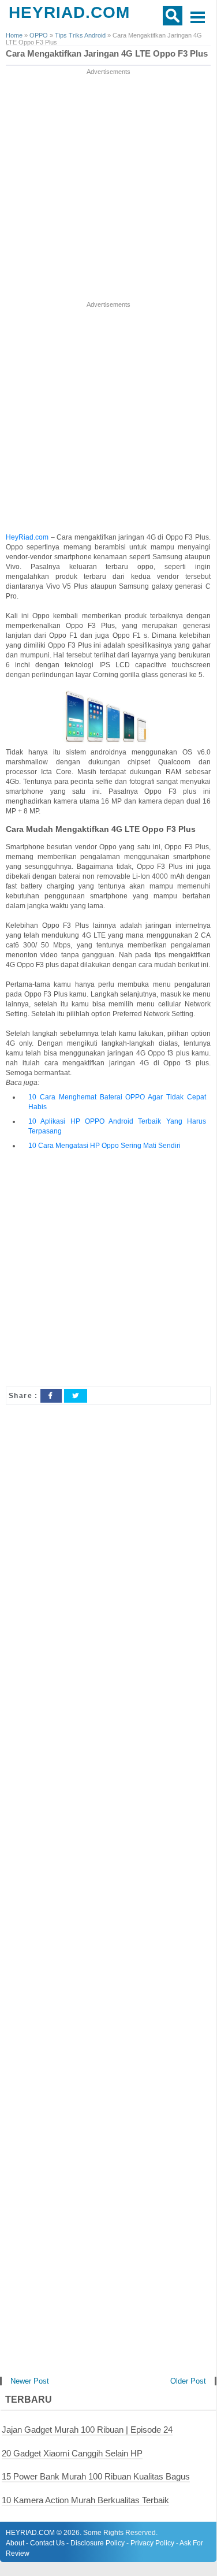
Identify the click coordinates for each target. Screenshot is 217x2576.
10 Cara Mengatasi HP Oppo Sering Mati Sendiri (104, 1146)
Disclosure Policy (98, 2543)
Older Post (188, 2381)
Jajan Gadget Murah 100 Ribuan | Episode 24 (87, 2430)
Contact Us (47, 2543)
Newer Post (30, 2381)
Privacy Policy (152, 2543)
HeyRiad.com (27, 537)
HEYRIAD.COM (69, 12)
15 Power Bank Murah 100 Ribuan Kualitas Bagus (96, 2476)
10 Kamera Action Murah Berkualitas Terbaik (85, 2500)
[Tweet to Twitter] (76, 1396)
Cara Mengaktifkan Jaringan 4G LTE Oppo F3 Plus (107, 54)
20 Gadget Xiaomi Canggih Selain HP (72, 2453)
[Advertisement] (108, 186)
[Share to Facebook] (51, 1396)
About (15, 2543)
